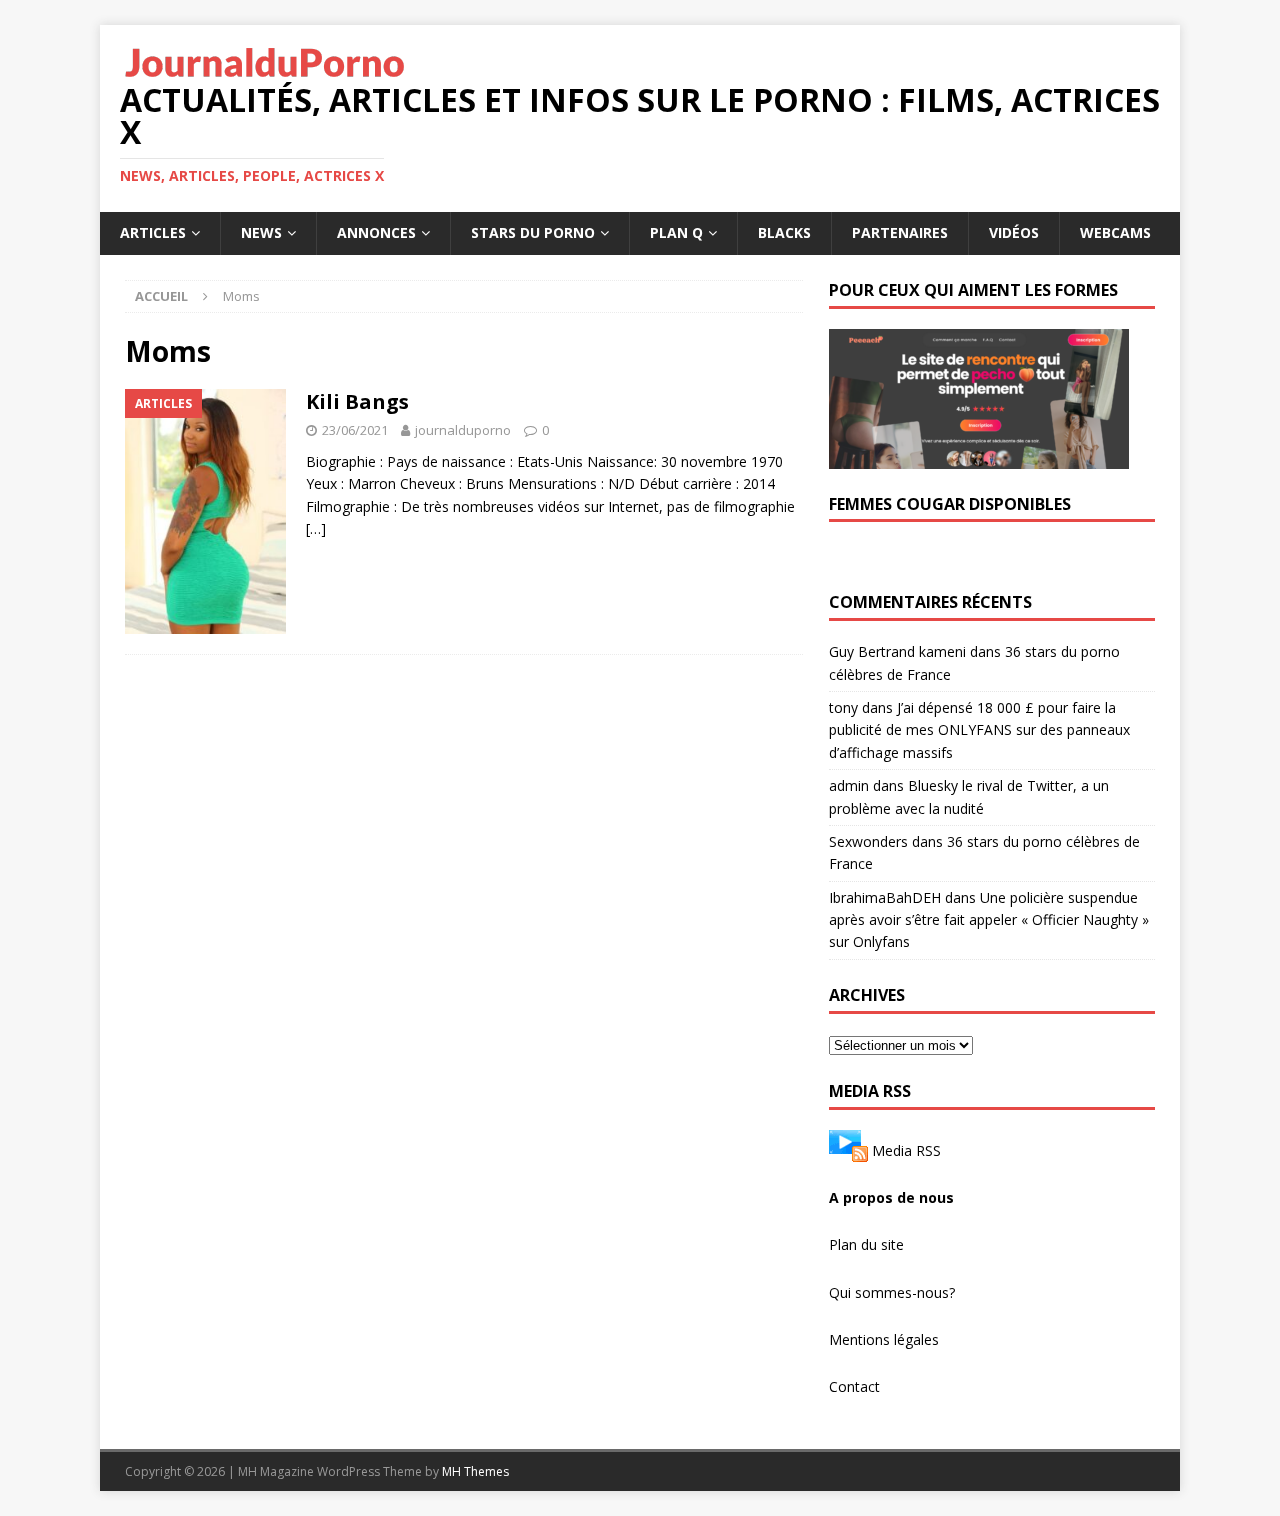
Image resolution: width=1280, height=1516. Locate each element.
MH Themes (475, 1471)
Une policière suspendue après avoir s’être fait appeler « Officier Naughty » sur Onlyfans (989, 920)
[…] (316, 528)
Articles (153, 232)
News (261, 232)
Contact (854, 1386)
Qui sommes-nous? (892, 1292)
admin (849, 785)
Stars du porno (533, 232)
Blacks (784, 232)
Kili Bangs (357, 401)
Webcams (1115, 232)
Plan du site (866, 1244)
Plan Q (676, 232)
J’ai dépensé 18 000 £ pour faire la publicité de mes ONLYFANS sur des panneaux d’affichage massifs (979, 730)
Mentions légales (884, 1339)
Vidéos (1014, 232)
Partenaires (900, 232)
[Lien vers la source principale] (848, 1149)
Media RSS (906, 1149)
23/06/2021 (355, 430)
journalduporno (463, 430)
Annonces (376, 232)
